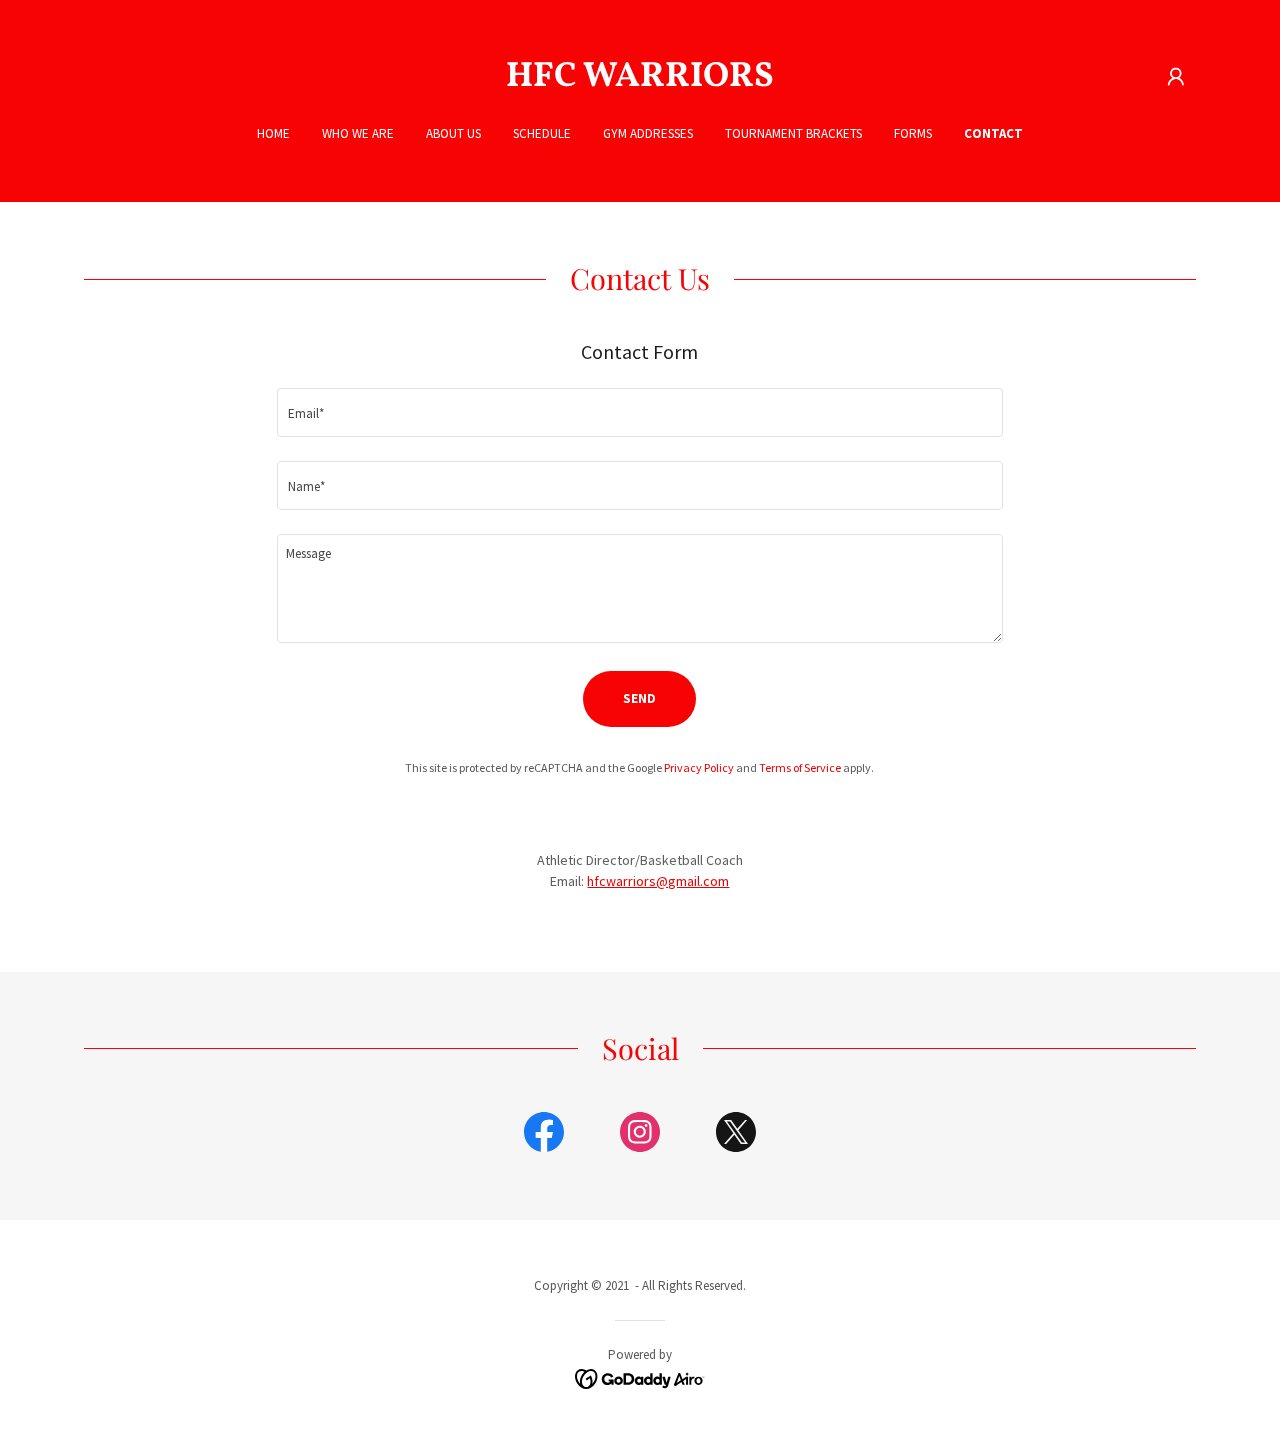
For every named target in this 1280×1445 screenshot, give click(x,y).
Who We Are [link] (358, 133)
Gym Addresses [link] (648, 133)
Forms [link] (913, 133)
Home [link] (273, 133)
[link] (640, 81)
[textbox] (639, 412)
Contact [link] (993, 133)
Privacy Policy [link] (699, 767)
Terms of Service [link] (800, 767)
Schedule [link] (542, 133)
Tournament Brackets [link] (793, 133)
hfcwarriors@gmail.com (658, 881)
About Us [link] (453, 133)
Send (639, 698)
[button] (1176, 77)
